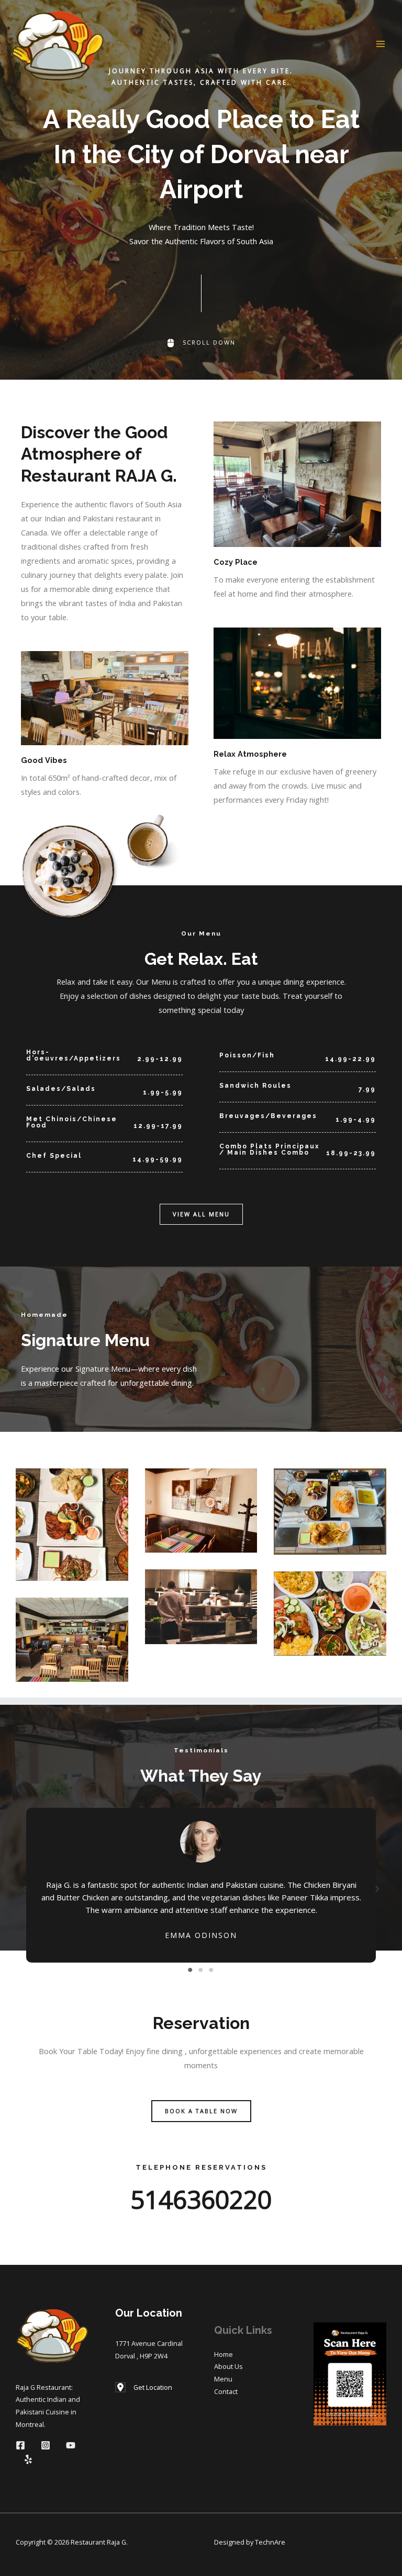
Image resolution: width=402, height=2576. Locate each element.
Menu (223, 2379)
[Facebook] (20, 2445)
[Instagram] (46, 2445)
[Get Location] (144, 2388)
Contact (226, 2391)
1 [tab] (191, 1970)
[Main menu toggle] (381, 44)
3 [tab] (211, 1970)
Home (224, 2354)
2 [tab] (201, 1970)
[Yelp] (28, 2459)
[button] (201, 1215)
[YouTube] (71, 2445)
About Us (228, 2366)
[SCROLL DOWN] (201, 343)
